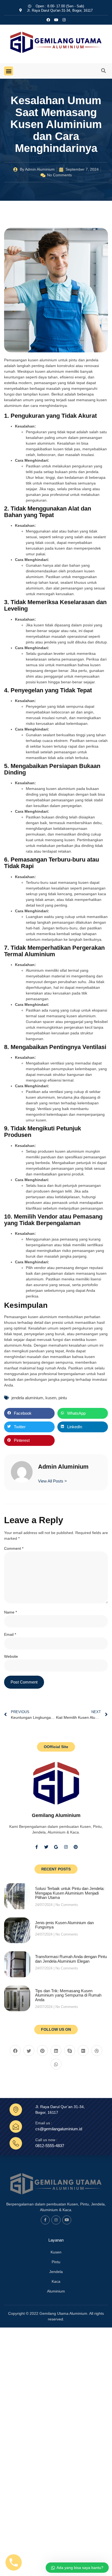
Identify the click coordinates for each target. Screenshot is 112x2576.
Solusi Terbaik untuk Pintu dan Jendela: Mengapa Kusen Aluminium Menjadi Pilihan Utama (70, 1893)
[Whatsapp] (56, 2064)
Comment (14, 1548)
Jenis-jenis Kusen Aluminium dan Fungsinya (64, 1925)
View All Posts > (52, 1481)
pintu (63, 1398)
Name (10, 1612)
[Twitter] (46, 1847)
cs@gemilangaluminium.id (59, 2129)
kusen (51, 1398)
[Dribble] (97, 2051)
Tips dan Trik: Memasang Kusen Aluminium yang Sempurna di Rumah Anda (68, 1995)
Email (10, 1634)
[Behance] (83, 2051)
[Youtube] (67, 2220)
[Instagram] (64, 20)
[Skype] (70, 2051)
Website (11, 1656)
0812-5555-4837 (50, 2146)
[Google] (56, 1847)
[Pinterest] (76, 1847)
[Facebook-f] (36, 1847)
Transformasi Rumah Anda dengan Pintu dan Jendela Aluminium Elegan (71, 1959)
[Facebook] (15, 2051)
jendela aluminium (27, 1398)
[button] (9, 71)
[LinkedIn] (56, 2051)
